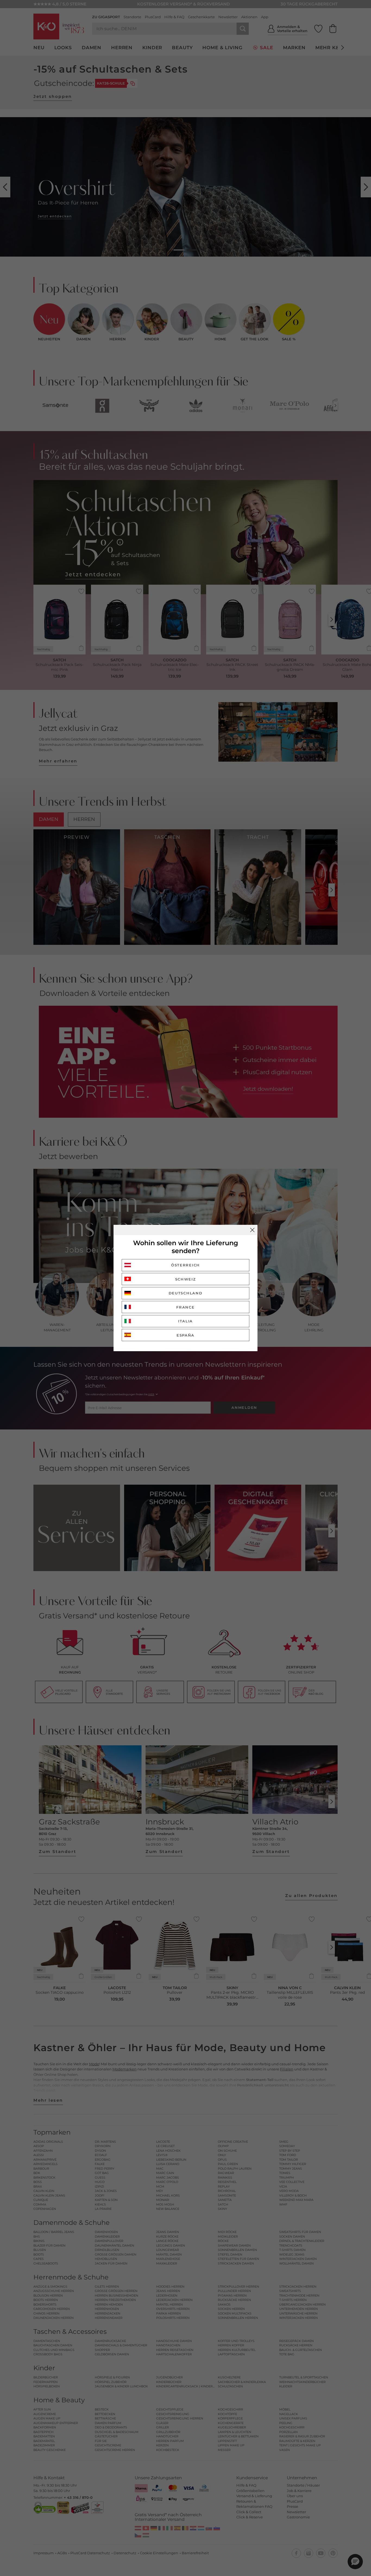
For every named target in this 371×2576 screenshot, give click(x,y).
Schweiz (186, 1279)
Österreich (185, 1265)
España (185, 1335)
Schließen (252, 1230)
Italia (185, 1321)
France (185, 1307)
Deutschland (186, 1293)
